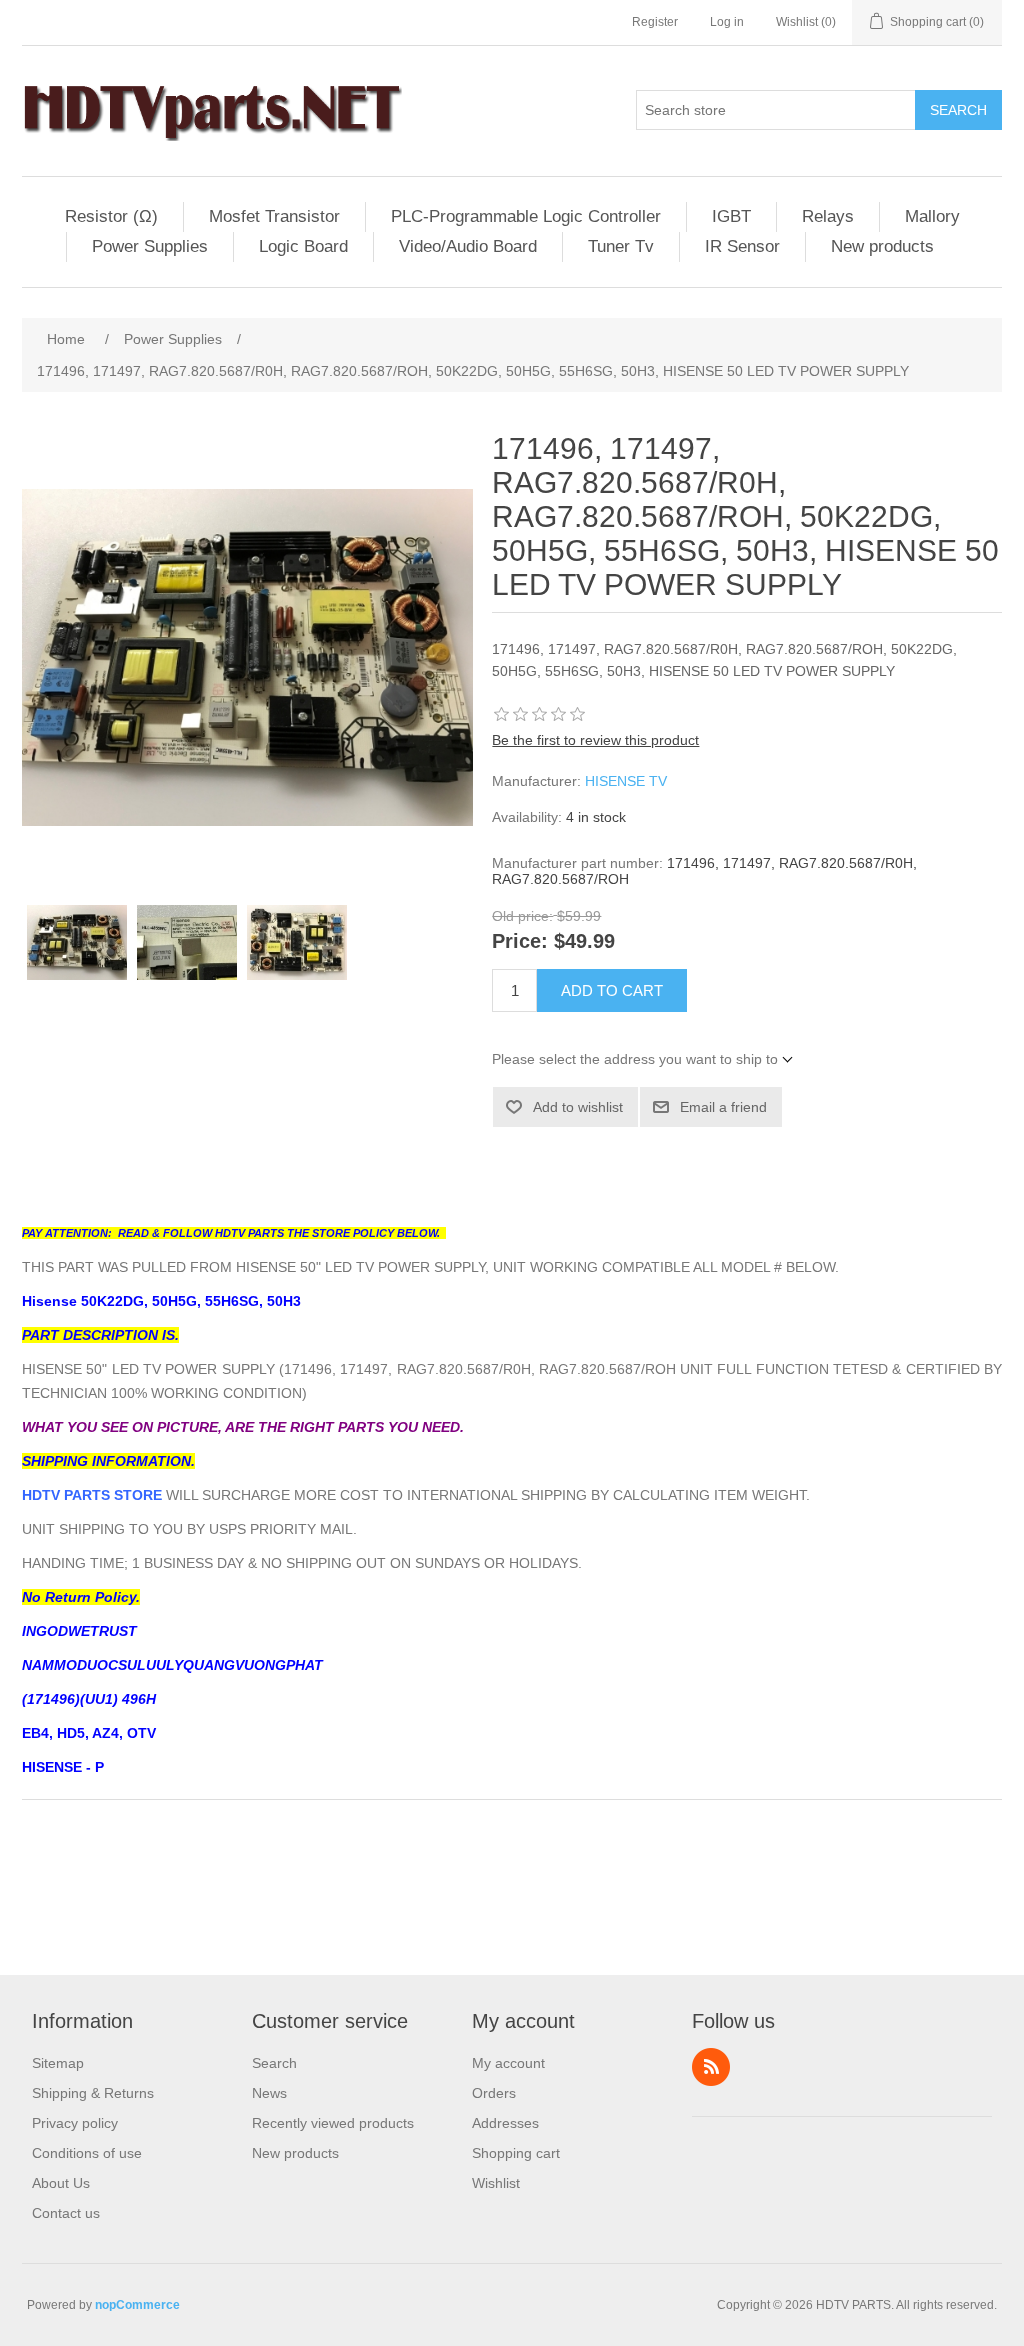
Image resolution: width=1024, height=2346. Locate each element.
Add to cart (612, 990)
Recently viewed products (333, 2123)
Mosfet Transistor (274, 216)
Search (958, 110)
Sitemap (58, 2063)
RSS (711, 2067)
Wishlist (496, 2183)
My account (508, 2063)
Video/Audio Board (468, 246)
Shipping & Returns (93, 2093)
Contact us (66, 2213)
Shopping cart (516, 2153)
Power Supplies (150, 246)
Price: (520, 942)
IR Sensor (742, 246)
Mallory (932, 216)
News (269, 2093)
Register (655, 22)
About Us (61, 2183)
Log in (727, 22)
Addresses (505, 2123)
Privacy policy (75, 2123)
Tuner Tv (621, 246)
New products (882, 246)
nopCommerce (137, 2305)
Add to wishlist (578, 1107)
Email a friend (723, 1107)
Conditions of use (87, 2153)
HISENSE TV (626, 781)
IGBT (731, 216)
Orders (494, 2093)
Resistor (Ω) (111, 216)
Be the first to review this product (595, 740)
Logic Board (303, 246)
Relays (828, 216)
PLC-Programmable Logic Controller (526, 216)
